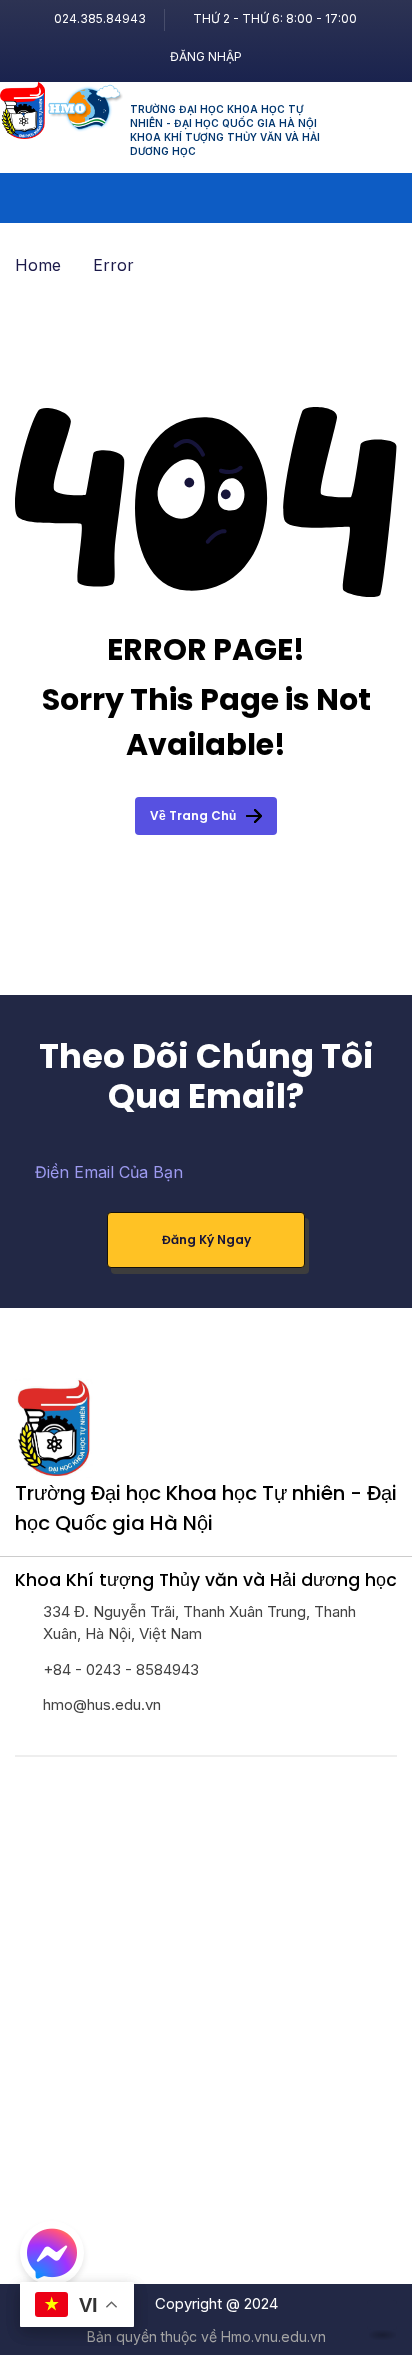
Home (38, 265)
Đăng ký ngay (206, 1239)
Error (113, 265)
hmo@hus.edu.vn (102, 1704)
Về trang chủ (193, 815)
